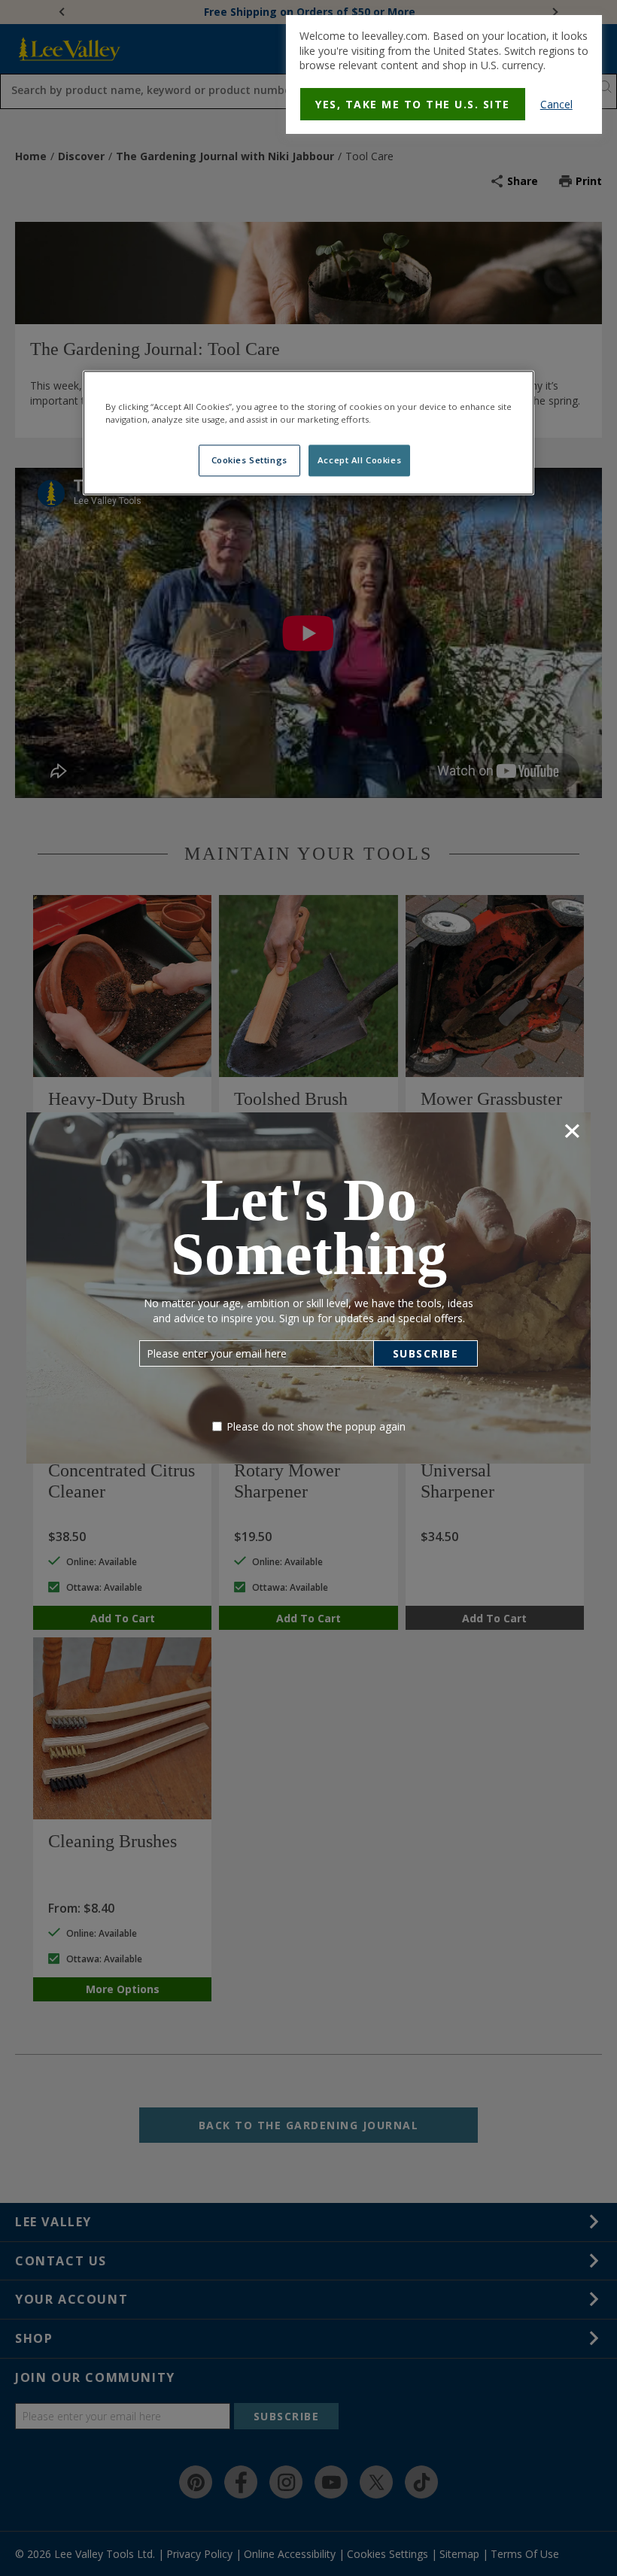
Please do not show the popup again (316, 1426)
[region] (308, 432)
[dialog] (444, 74)
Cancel (556, 104)
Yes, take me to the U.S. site (413, 104)
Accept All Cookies (359, 460)
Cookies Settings (249, 460)
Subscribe (426, 1353)
